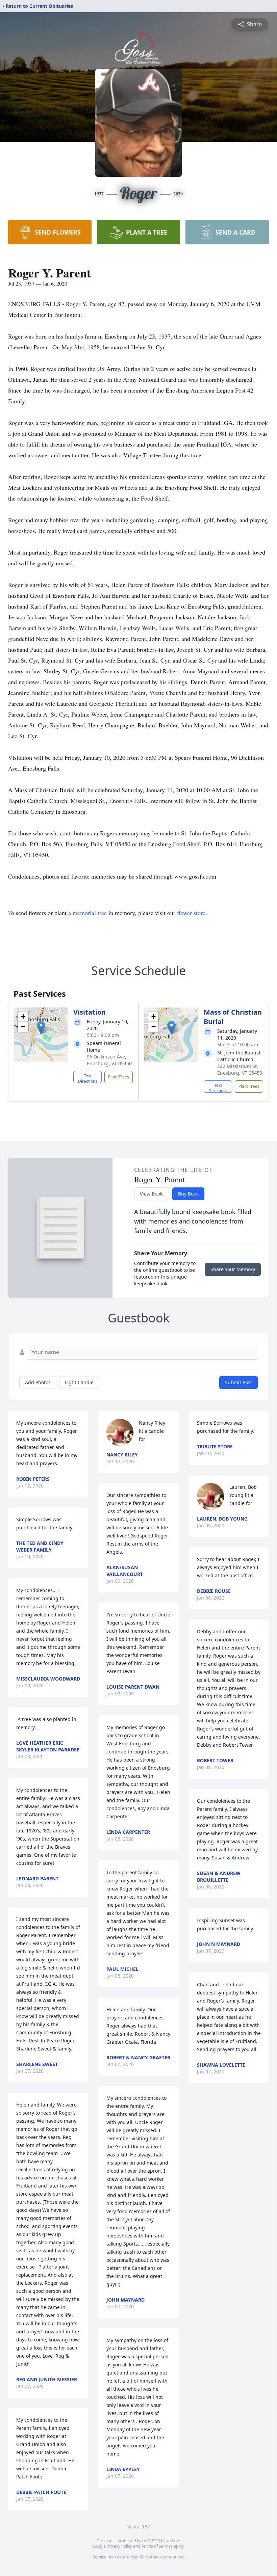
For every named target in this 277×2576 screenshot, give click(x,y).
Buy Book (188, 1194)
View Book (151, 1194)
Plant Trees (119, 1077)
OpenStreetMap (146, 2557)
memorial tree (90, 913)
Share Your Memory (233, 1269)
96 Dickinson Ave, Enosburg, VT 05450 (109, 1060)
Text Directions (88, 1078)
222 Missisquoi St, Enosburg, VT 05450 (240, 1069)
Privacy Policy (119, 2546)
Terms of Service (157, 2546)
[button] (41, 1028)
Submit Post (238, 1382)
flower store (191, 913)
